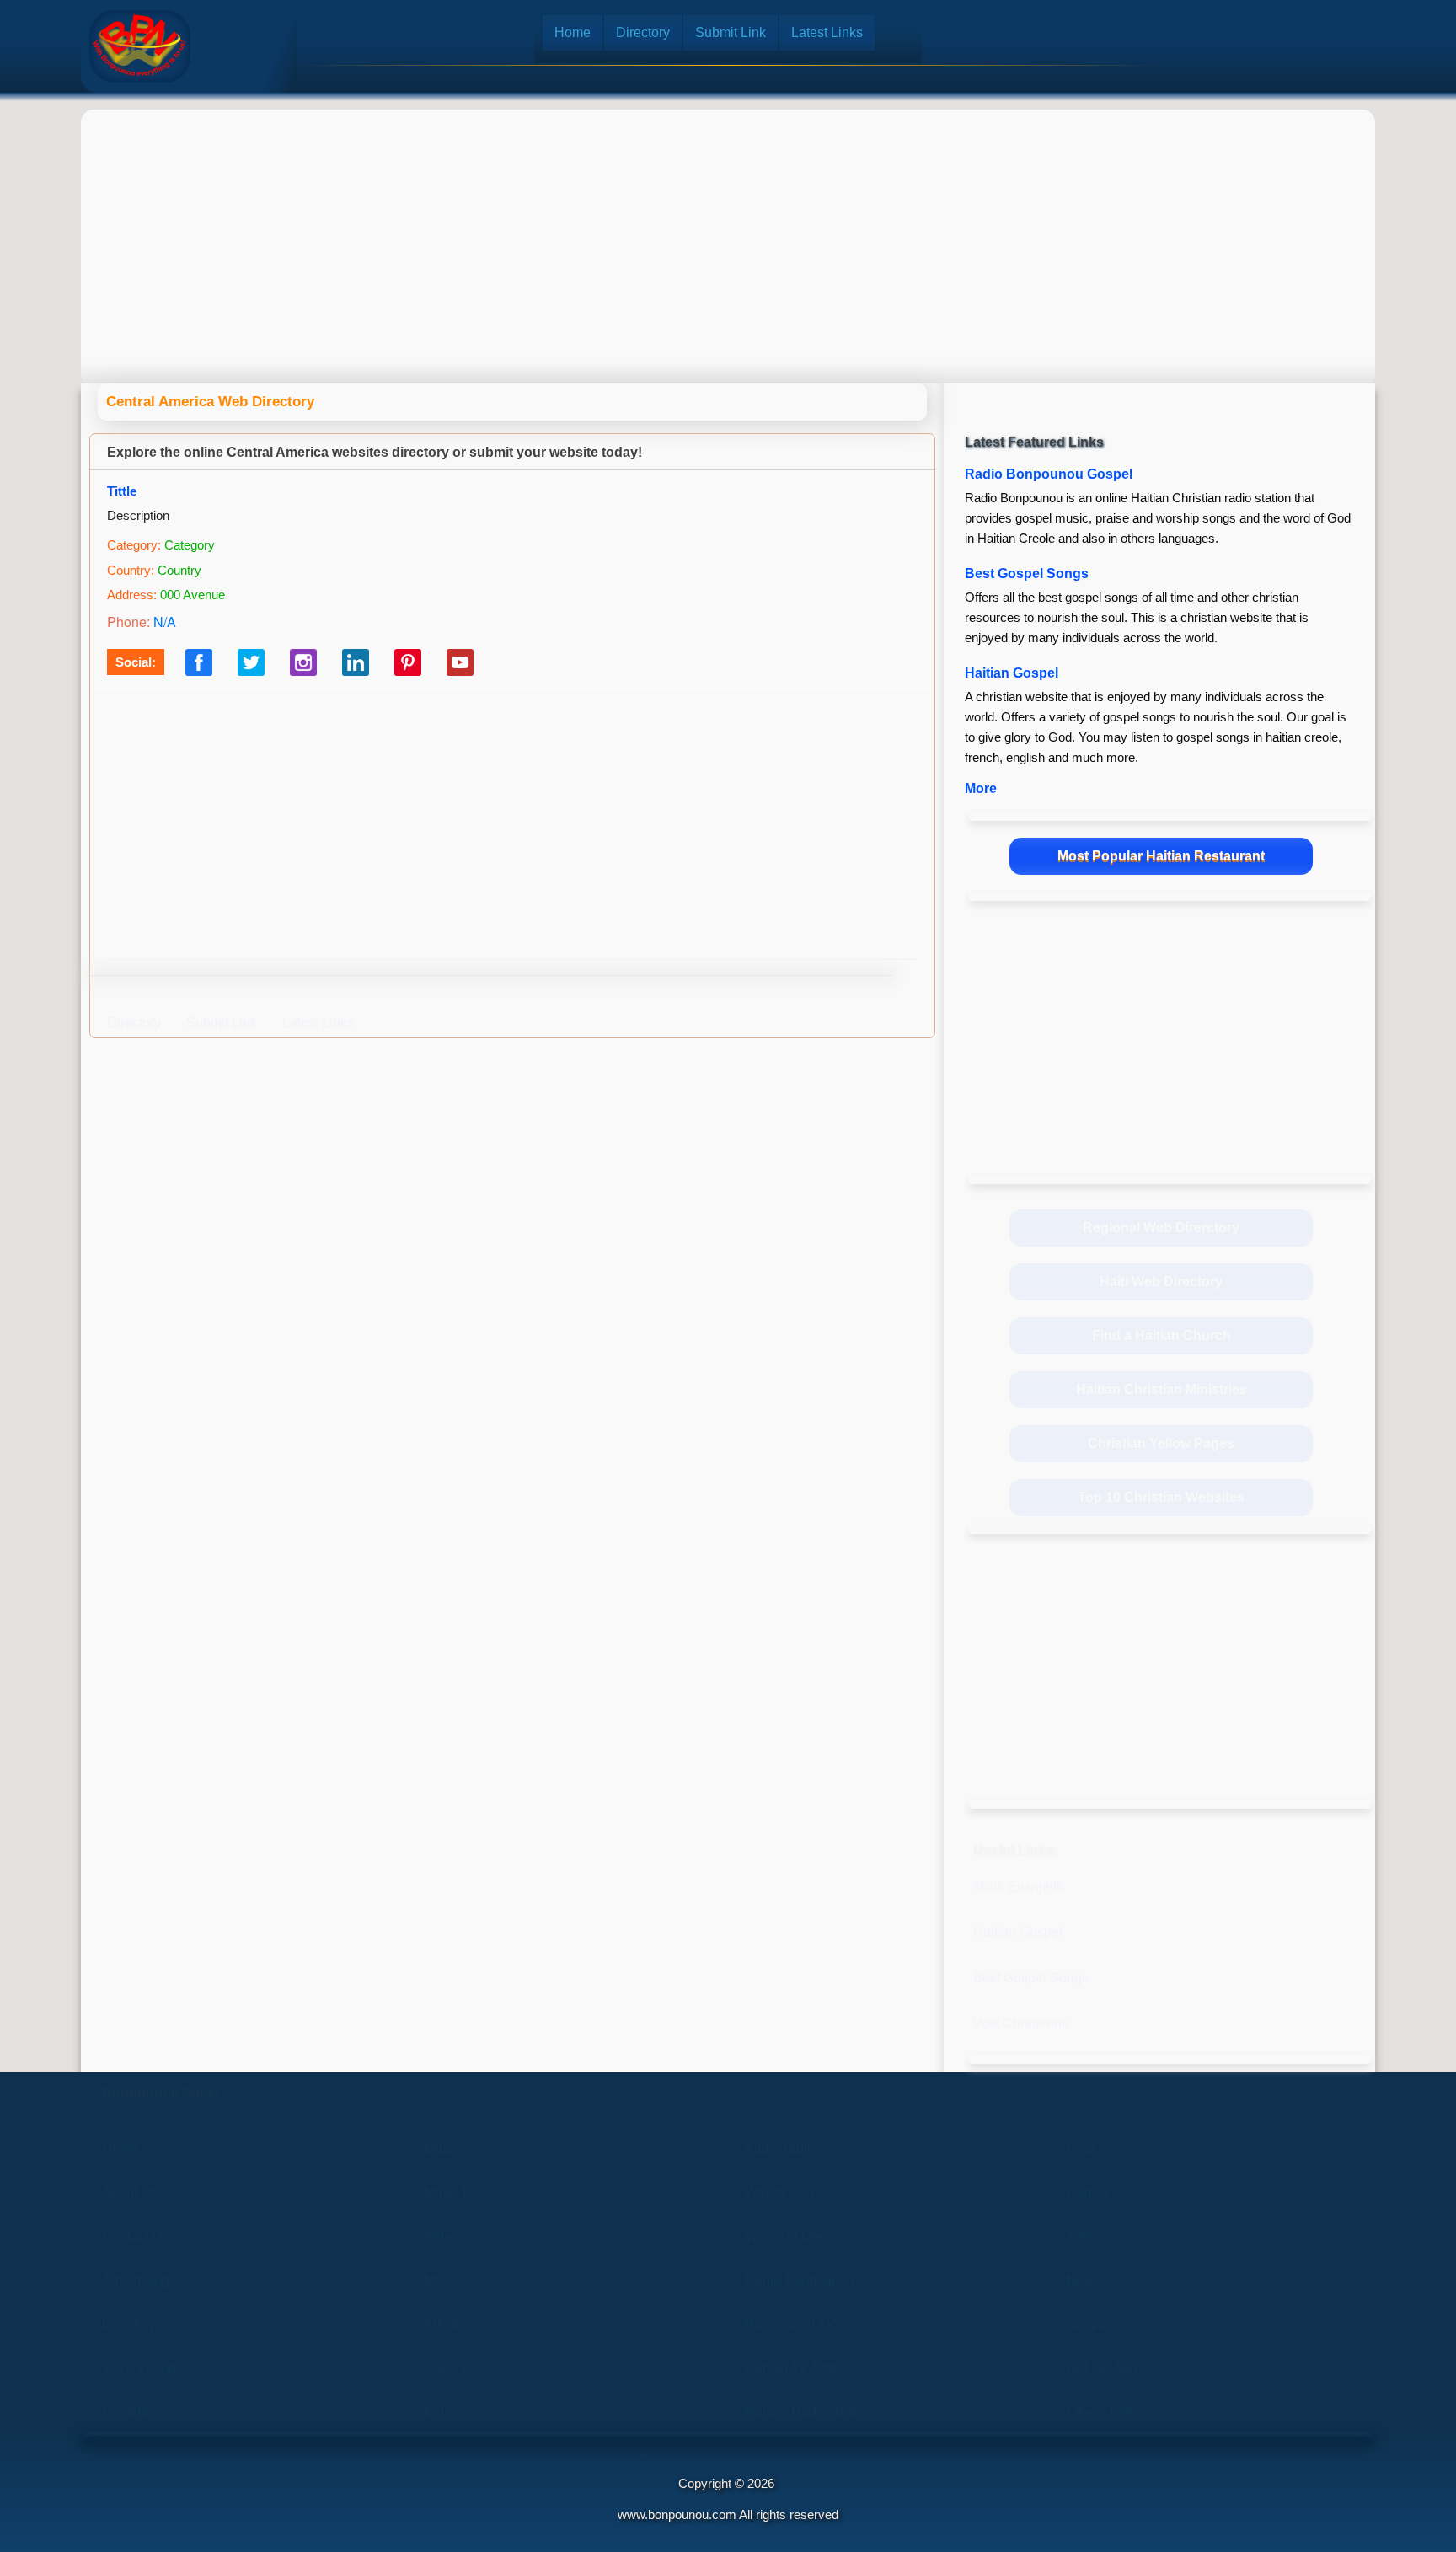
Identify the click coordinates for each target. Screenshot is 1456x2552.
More (981, 788)
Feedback (132, 2412)
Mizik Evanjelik (1018, 1887)
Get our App (1102, 2368)
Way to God (779, 2193)
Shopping (1096, 2324)
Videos (445, 2236)
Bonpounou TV (790, 2324)
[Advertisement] (728, 232)
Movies (445, 2280)
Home (573, 32)
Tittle (122, 491)
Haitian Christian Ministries (1162, 1389)
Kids (437, 2412)
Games (1088, 2193)
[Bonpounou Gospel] (140, 46)
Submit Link (731, 32)
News (1084, 2280)
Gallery (445, 2368)
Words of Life (784, 2236)
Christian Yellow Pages (1161, 1443)
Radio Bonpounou (800, 2280)
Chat (1081, 2149)
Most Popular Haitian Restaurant (1161, 856)
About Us (130, 2193)
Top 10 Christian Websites (1161, 1497)
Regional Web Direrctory (1161, 1228)
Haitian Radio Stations (812, 2412)
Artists (442, 2324)
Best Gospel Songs (1027, 574)
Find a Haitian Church (1162, 1335)
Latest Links (827, 32)
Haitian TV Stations (803, 2368)
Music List (454, 2193)
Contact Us (135, 2236)
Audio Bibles (783, 2149)
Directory (643, 32)
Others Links (1104, 2412)
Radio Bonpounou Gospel (1049, 474)
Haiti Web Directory (1161, 1281)
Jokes (1084, 2236)
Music (442, 2149)
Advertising (136, 2280)
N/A (165, 622)
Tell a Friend (139, 2368)
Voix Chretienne (1021, 2023)
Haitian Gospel (1012, 673)
